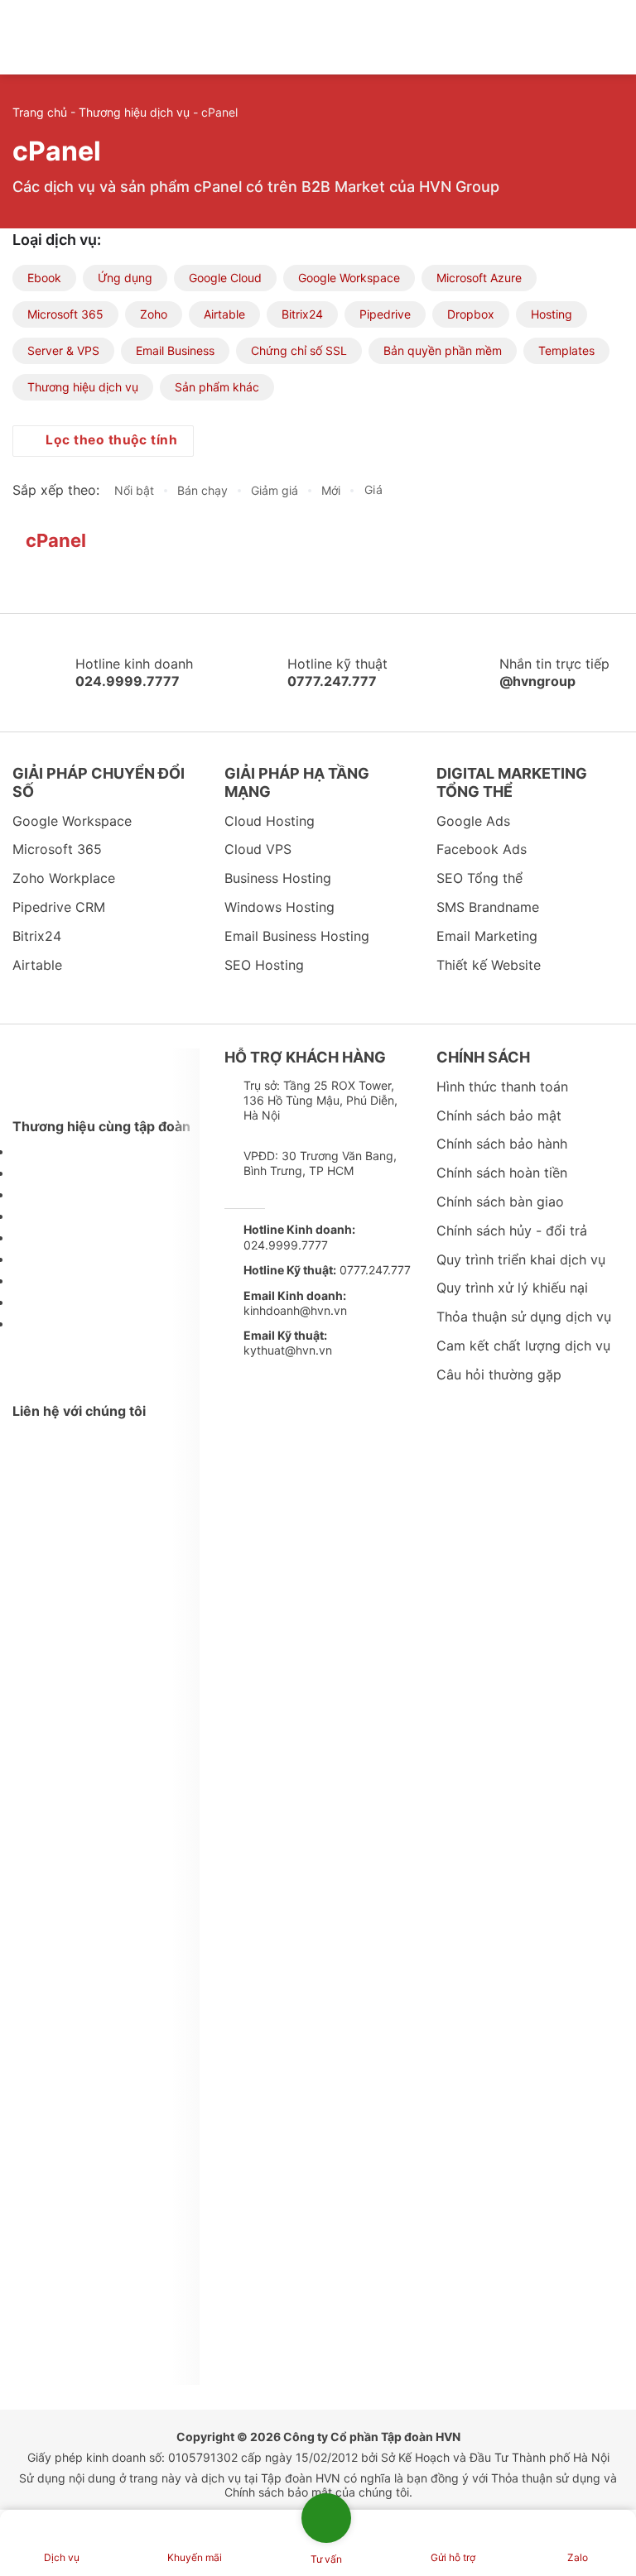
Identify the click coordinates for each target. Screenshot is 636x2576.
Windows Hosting (279, 907)
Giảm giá (275, 490)
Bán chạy (202, 490)
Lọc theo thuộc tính (110, 440)
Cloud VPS (258, 849)
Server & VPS (63, 350)
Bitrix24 (302, 314)
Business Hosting (278, 878)
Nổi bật (134, 490)
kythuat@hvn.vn (288, 1343)
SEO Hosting (264, 965)
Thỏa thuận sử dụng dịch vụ (524, 1317)
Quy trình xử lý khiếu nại (512, 1288)
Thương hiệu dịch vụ (134, 112)
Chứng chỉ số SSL (299, 350)
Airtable (224, 314)
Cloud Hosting (270, 821)
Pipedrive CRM (59, 907)
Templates (566, 350)
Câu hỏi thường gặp (499, 1374)
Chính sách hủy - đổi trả (512, 1230)
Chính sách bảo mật (499, 1115)
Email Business (175, 350)
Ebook (44, 278)
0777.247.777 (327, 1270)
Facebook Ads (482, 849)
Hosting (552, 314)
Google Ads (473, 821)
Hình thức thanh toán (502, 1087)
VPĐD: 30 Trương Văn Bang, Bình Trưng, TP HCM (320, 1163)
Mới (331, 490)
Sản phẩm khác (217, 387)
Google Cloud (225, 278)
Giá (376, 490)
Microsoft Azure (479, 278)
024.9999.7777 (299, 1237)
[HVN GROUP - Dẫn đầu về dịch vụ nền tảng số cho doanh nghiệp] (83, 37)
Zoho (154, 314)
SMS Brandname (488, 907)
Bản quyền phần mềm (443, 350)
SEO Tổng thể (479, 878)
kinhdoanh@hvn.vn (295, 1303)
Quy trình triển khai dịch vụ (521, 1259)
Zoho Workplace (64, 878)
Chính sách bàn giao (500, 1202)
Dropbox (471, 314)
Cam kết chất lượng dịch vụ (523, 1346)
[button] (589, 37)
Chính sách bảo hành (502, 1144)
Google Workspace (349, 278)
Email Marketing (487, 936)
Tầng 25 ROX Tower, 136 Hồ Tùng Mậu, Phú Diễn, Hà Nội (320, 1100)
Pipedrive (385, 314)
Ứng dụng (125, 278)
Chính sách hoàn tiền (502, 1173)
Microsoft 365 (65, 314)
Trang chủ (40, 112)
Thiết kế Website (489, 965)
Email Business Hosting (297, 936)
